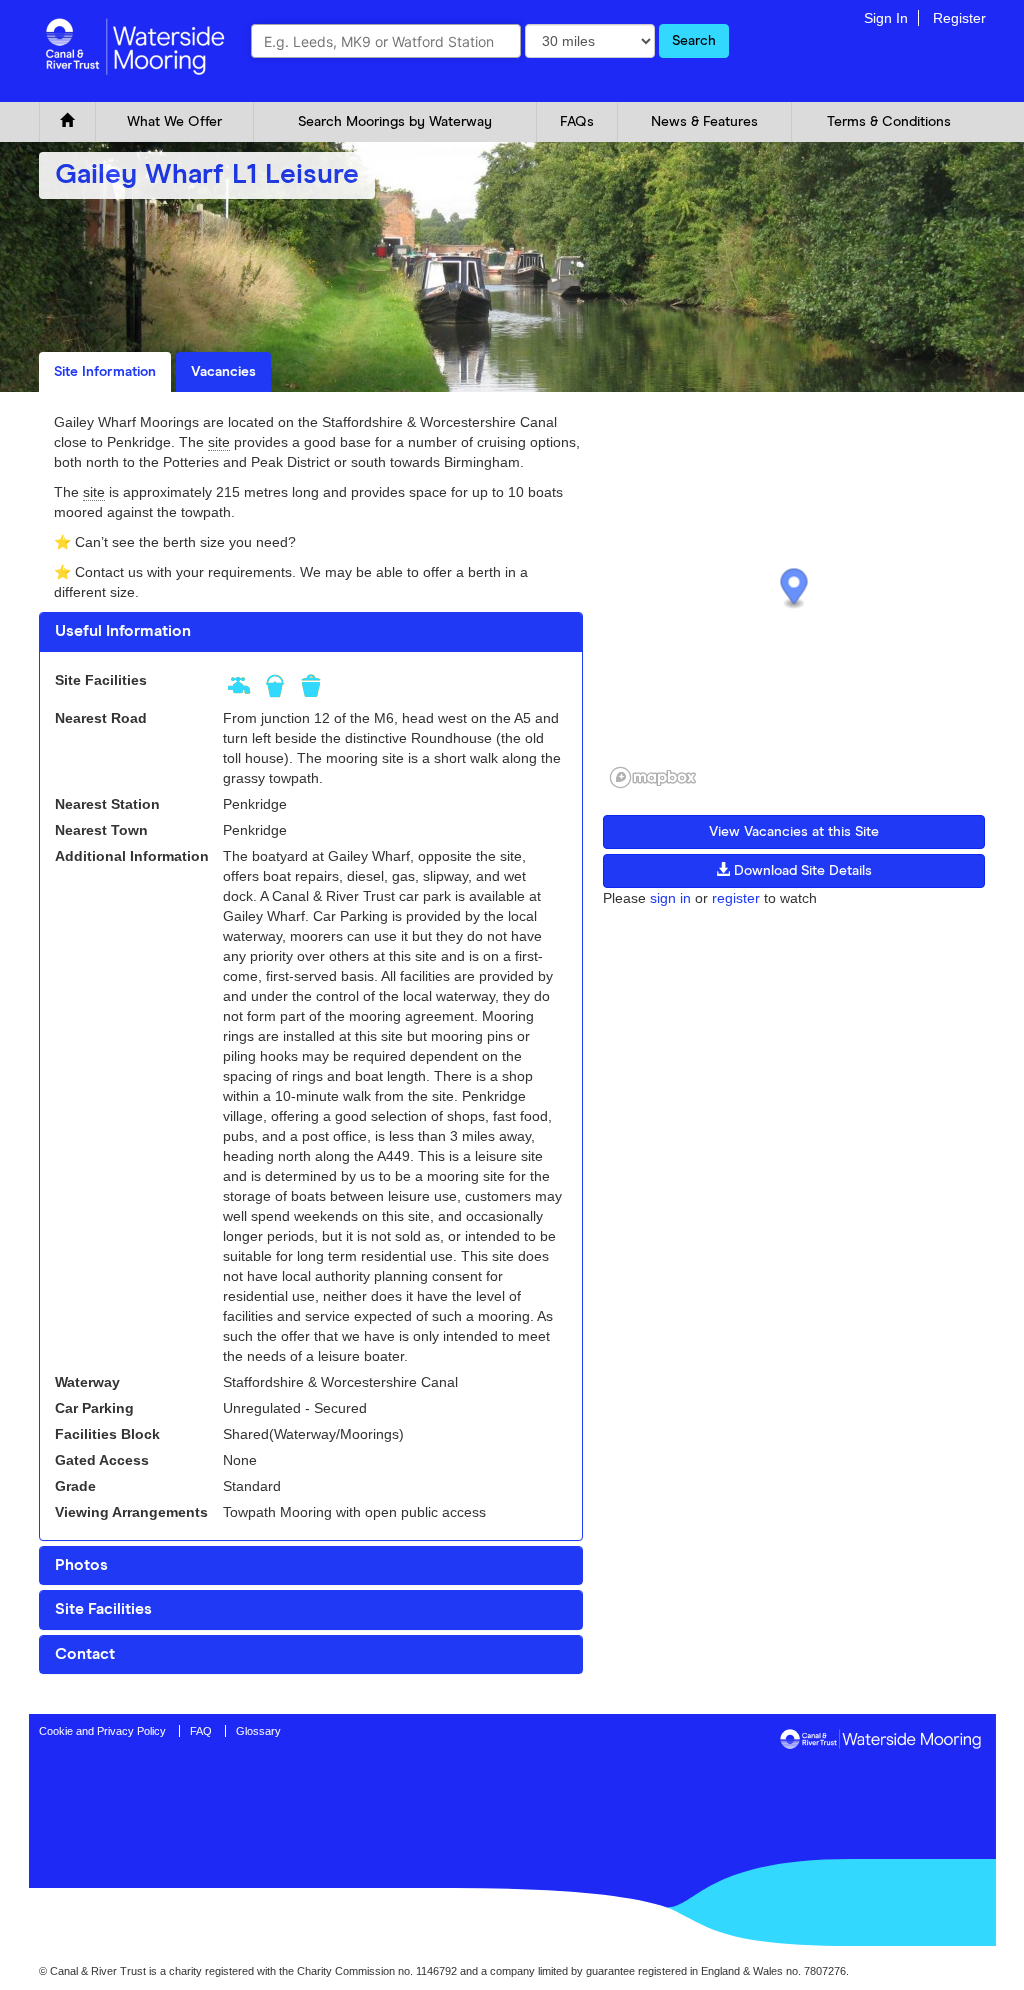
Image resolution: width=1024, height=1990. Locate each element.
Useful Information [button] (123, 631)
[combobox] (386, 41)
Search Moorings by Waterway (395, 122)
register (736, 898)
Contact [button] (85, 1654)
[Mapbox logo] (653, 777)
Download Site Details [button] (801, 871)
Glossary (258, 1731)
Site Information (105, 372)
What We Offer (174, 122)
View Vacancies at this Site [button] (794, 832)
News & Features (704, 122)
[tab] (311, 632)
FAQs (577, 122)
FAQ (201, 1731)
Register (959, 18)
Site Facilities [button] (103, 1609)
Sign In (886, 18)
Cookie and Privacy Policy (102, 1731)
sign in (670, 898)
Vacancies (223, 372)
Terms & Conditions (889, 122)
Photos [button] (81, 1565)
